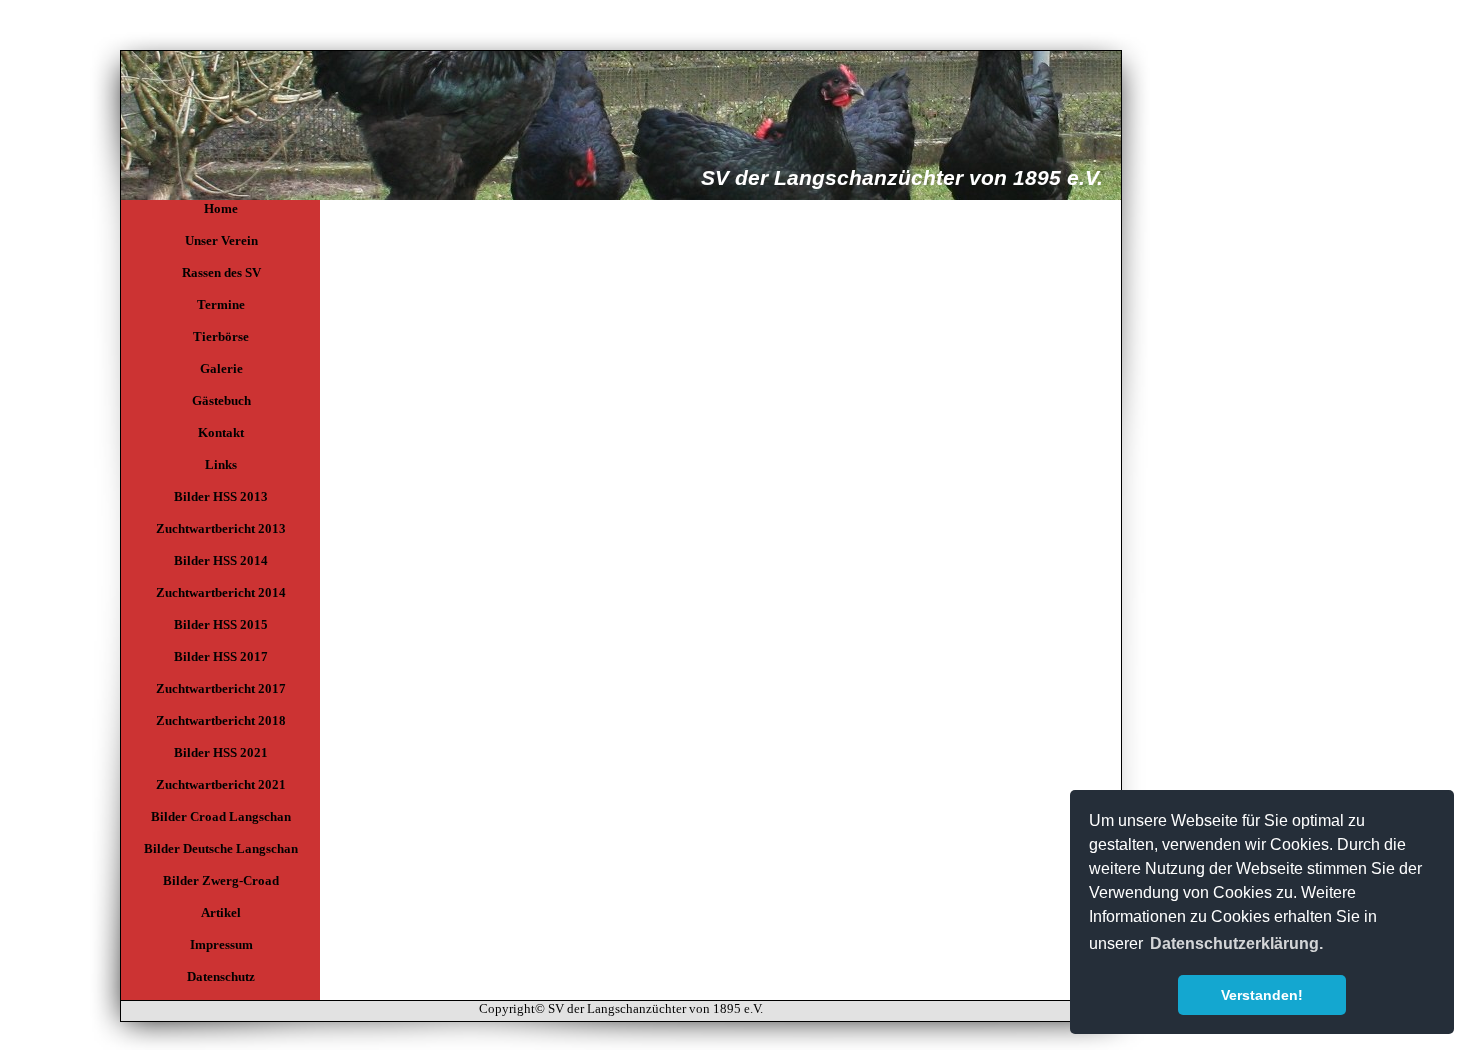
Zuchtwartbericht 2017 (221, 688)
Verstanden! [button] (1262, 995)
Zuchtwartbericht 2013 (221, 528)
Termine (221, 304)
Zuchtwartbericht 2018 (221, 720)
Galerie (221, 368)
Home (221, 208)
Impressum (221, 944)
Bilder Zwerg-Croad (221, 880)
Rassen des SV (221, 272)
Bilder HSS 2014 (221, 560)
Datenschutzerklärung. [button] (1236, 943)
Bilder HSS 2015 (221, 624)
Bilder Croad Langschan (221, 816)
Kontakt (221, 432)
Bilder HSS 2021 (221, 752)
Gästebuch (221, 400)
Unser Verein (221, 240)
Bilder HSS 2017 (221, 656)
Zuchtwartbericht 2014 (221, 592)
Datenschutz (221, 976)
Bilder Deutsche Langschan (221, 848)
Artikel (221, 912)
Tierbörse (221, 336)
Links (221, 464)
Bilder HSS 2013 (221, 496)
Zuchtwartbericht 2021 (221, 784)
